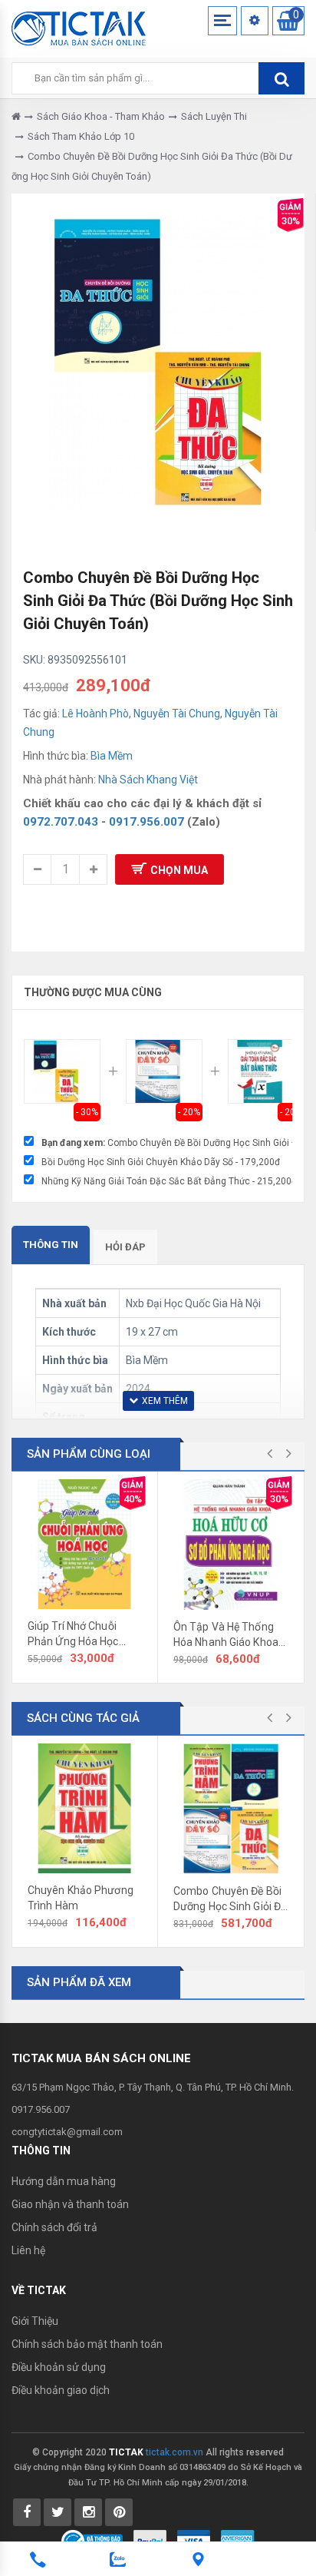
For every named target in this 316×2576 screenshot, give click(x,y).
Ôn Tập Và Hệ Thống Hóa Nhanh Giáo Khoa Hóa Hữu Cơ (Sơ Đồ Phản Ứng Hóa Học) (226, 1635)
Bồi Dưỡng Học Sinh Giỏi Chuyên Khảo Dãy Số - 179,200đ (161, 1162)
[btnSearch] (281, 78)
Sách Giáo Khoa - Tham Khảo (101, 116)
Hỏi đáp (125, 1247)
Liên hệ (28, 2250)
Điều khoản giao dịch (61, 2390)
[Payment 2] (194, 2541)
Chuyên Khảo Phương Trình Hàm (81, 1898)
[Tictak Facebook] (27, 2512)
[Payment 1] (150, 2541)
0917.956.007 (146, 822)
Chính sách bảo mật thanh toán (87, 2344)
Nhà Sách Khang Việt (148, 780)
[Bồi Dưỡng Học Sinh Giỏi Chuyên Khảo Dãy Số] (164, 1071)
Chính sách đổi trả (54, 2227)
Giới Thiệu (35, 2321)
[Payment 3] (238, 2541)
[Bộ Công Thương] (92, 2541)
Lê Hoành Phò (95, 714)
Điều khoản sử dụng (59, 2367)
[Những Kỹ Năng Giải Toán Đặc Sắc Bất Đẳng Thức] (266, 1071)
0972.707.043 (61, 822)
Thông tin (51, 1245)
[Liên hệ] (198, 2559)
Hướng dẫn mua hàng (64, 2181)
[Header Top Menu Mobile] (255, 21)
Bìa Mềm (112, 756)
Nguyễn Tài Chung (177, 714)
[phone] (38, 2559)
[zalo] (118, 2559)
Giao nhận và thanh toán (70, 2204)
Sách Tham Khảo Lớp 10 (81, 136)
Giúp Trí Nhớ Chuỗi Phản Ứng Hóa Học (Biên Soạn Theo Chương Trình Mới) (73, 1634)
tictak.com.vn (174, 2452)
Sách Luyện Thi (214, 116)
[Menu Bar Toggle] (222, 21)
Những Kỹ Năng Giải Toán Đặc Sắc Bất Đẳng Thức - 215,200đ (169, 1181)
